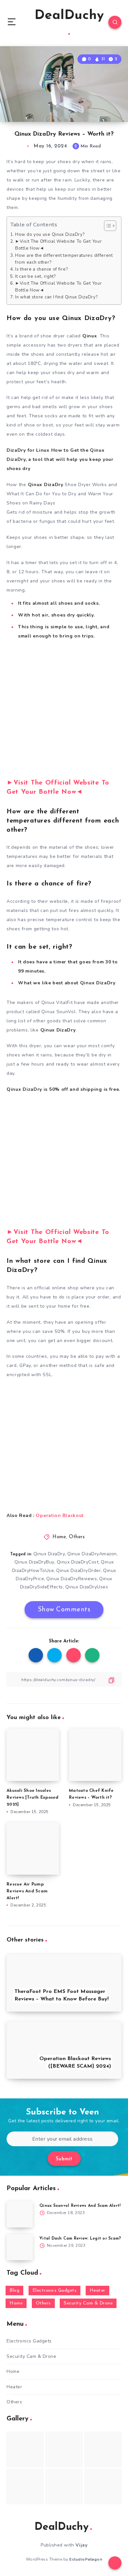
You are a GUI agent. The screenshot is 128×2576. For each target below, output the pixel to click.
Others (77, 1537)
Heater (97, 2291)
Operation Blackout (60, 1515)
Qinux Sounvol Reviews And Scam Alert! (80, 2206)
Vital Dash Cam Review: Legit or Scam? (80, 2239)
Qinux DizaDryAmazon (92, 1554)
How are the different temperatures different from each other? (64, 259)
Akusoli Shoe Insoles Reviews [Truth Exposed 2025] (33, 1798)
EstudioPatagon (86, 2559)
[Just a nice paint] (64, 2486)
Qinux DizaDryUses (87, 1587)
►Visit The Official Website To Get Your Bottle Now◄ (58, 245)
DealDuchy (69, 16)
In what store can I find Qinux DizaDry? (56, 297)
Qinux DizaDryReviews (72, 1579)
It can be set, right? (35, 276)
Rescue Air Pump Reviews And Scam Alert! (27, 1891)
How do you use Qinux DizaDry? (50, 235)
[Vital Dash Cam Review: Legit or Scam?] (20, 2247)
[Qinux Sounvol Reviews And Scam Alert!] (20, 2214)
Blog (14, 2291)
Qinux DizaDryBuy (34, 1562)
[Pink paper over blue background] (25, 2449)
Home (59, 1537)
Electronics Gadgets (55, 2291)
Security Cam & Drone (88, 2303)
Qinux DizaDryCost (78, 1562)
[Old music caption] (103, 2449)
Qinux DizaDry (49, 1554)
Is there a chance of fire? (41, 269)
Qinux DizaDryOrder (78, 1571)
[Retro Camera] (64, 2449)
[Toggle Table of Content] (107, 226)
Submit (64, 2159)
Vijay (82, 2545)
